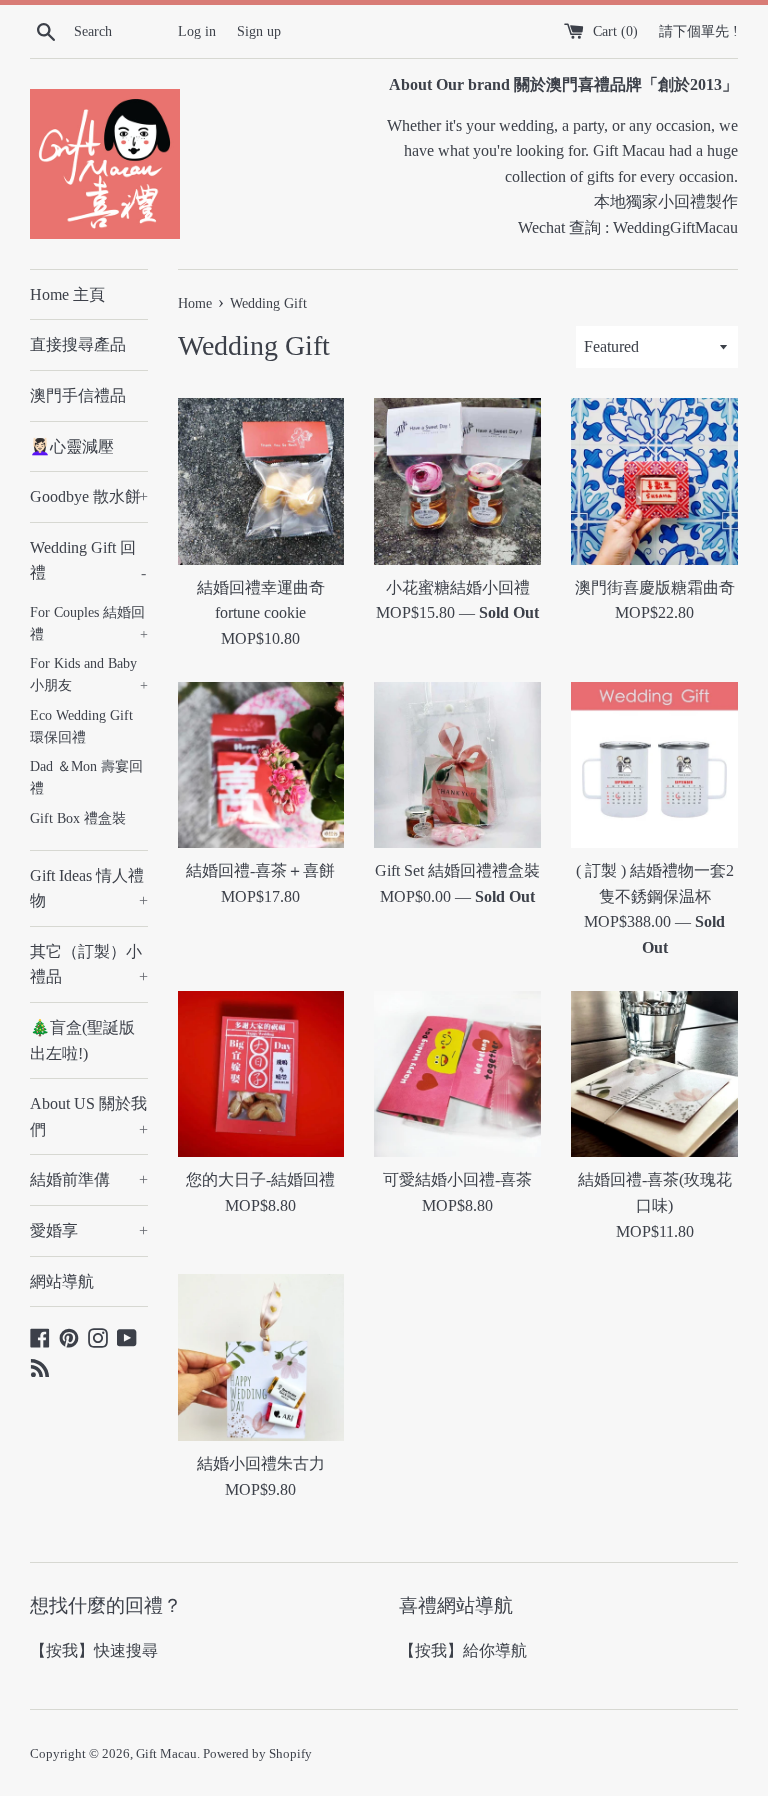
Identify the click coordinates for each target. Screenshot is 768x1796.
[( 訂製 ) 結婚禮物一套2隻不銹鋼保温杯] (654, 765)
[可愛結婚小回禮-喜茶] (457, 1074)
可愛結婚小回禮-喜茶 (457, 1179)
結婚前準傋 (89, 1179)
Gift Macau (166, 1754)
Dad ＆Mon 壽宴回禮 (86, 777)
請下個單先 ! (698, 31)
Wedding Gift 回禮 (88, 560)
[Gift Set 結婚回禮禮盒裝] (457, 765)
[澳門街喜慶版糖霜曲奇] (654, 481)
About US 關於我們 (89, 1116)
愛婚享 (89, 1230)
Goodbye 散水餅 (89, 496)
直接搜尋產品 (78, 344)
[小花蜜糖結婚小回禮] (457, 481)
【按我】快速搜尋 (94, 1650)
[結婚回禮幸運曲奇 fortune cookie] (261, 481)
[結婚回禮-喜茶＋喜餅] (261, 765)
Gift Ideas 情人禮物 (89, 888)
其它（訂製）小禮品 (89, 964)
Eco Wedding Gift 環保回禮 (81, 726)
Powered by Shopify (257, 1754)
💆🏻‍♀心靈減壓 (72, 446)
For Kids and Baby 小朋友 (89, 674)
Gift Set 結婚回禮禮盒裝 (457, 870)
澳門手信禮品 (78, 395)
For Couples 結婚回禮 (89, 623)
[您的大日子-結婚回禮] (261, 1074)
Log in (197, 31)
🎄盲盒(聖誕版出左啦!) (82, 1040)
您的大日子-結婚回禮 (260, 1179)
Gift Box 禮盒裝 (78, 818)
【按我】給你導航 (463, 1650)
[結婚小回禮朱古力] (261, 1357)
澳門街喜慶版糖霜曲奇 (655, 587)
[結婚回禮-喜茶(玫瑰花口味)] (654, 1074)
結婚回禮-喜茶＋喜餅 (260, 870)
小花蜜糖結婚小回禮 (458, 587)
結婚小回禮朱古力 (261, 1463)
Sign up (259, 31)
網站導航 (62, 1281)
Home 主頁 (67, 294)
